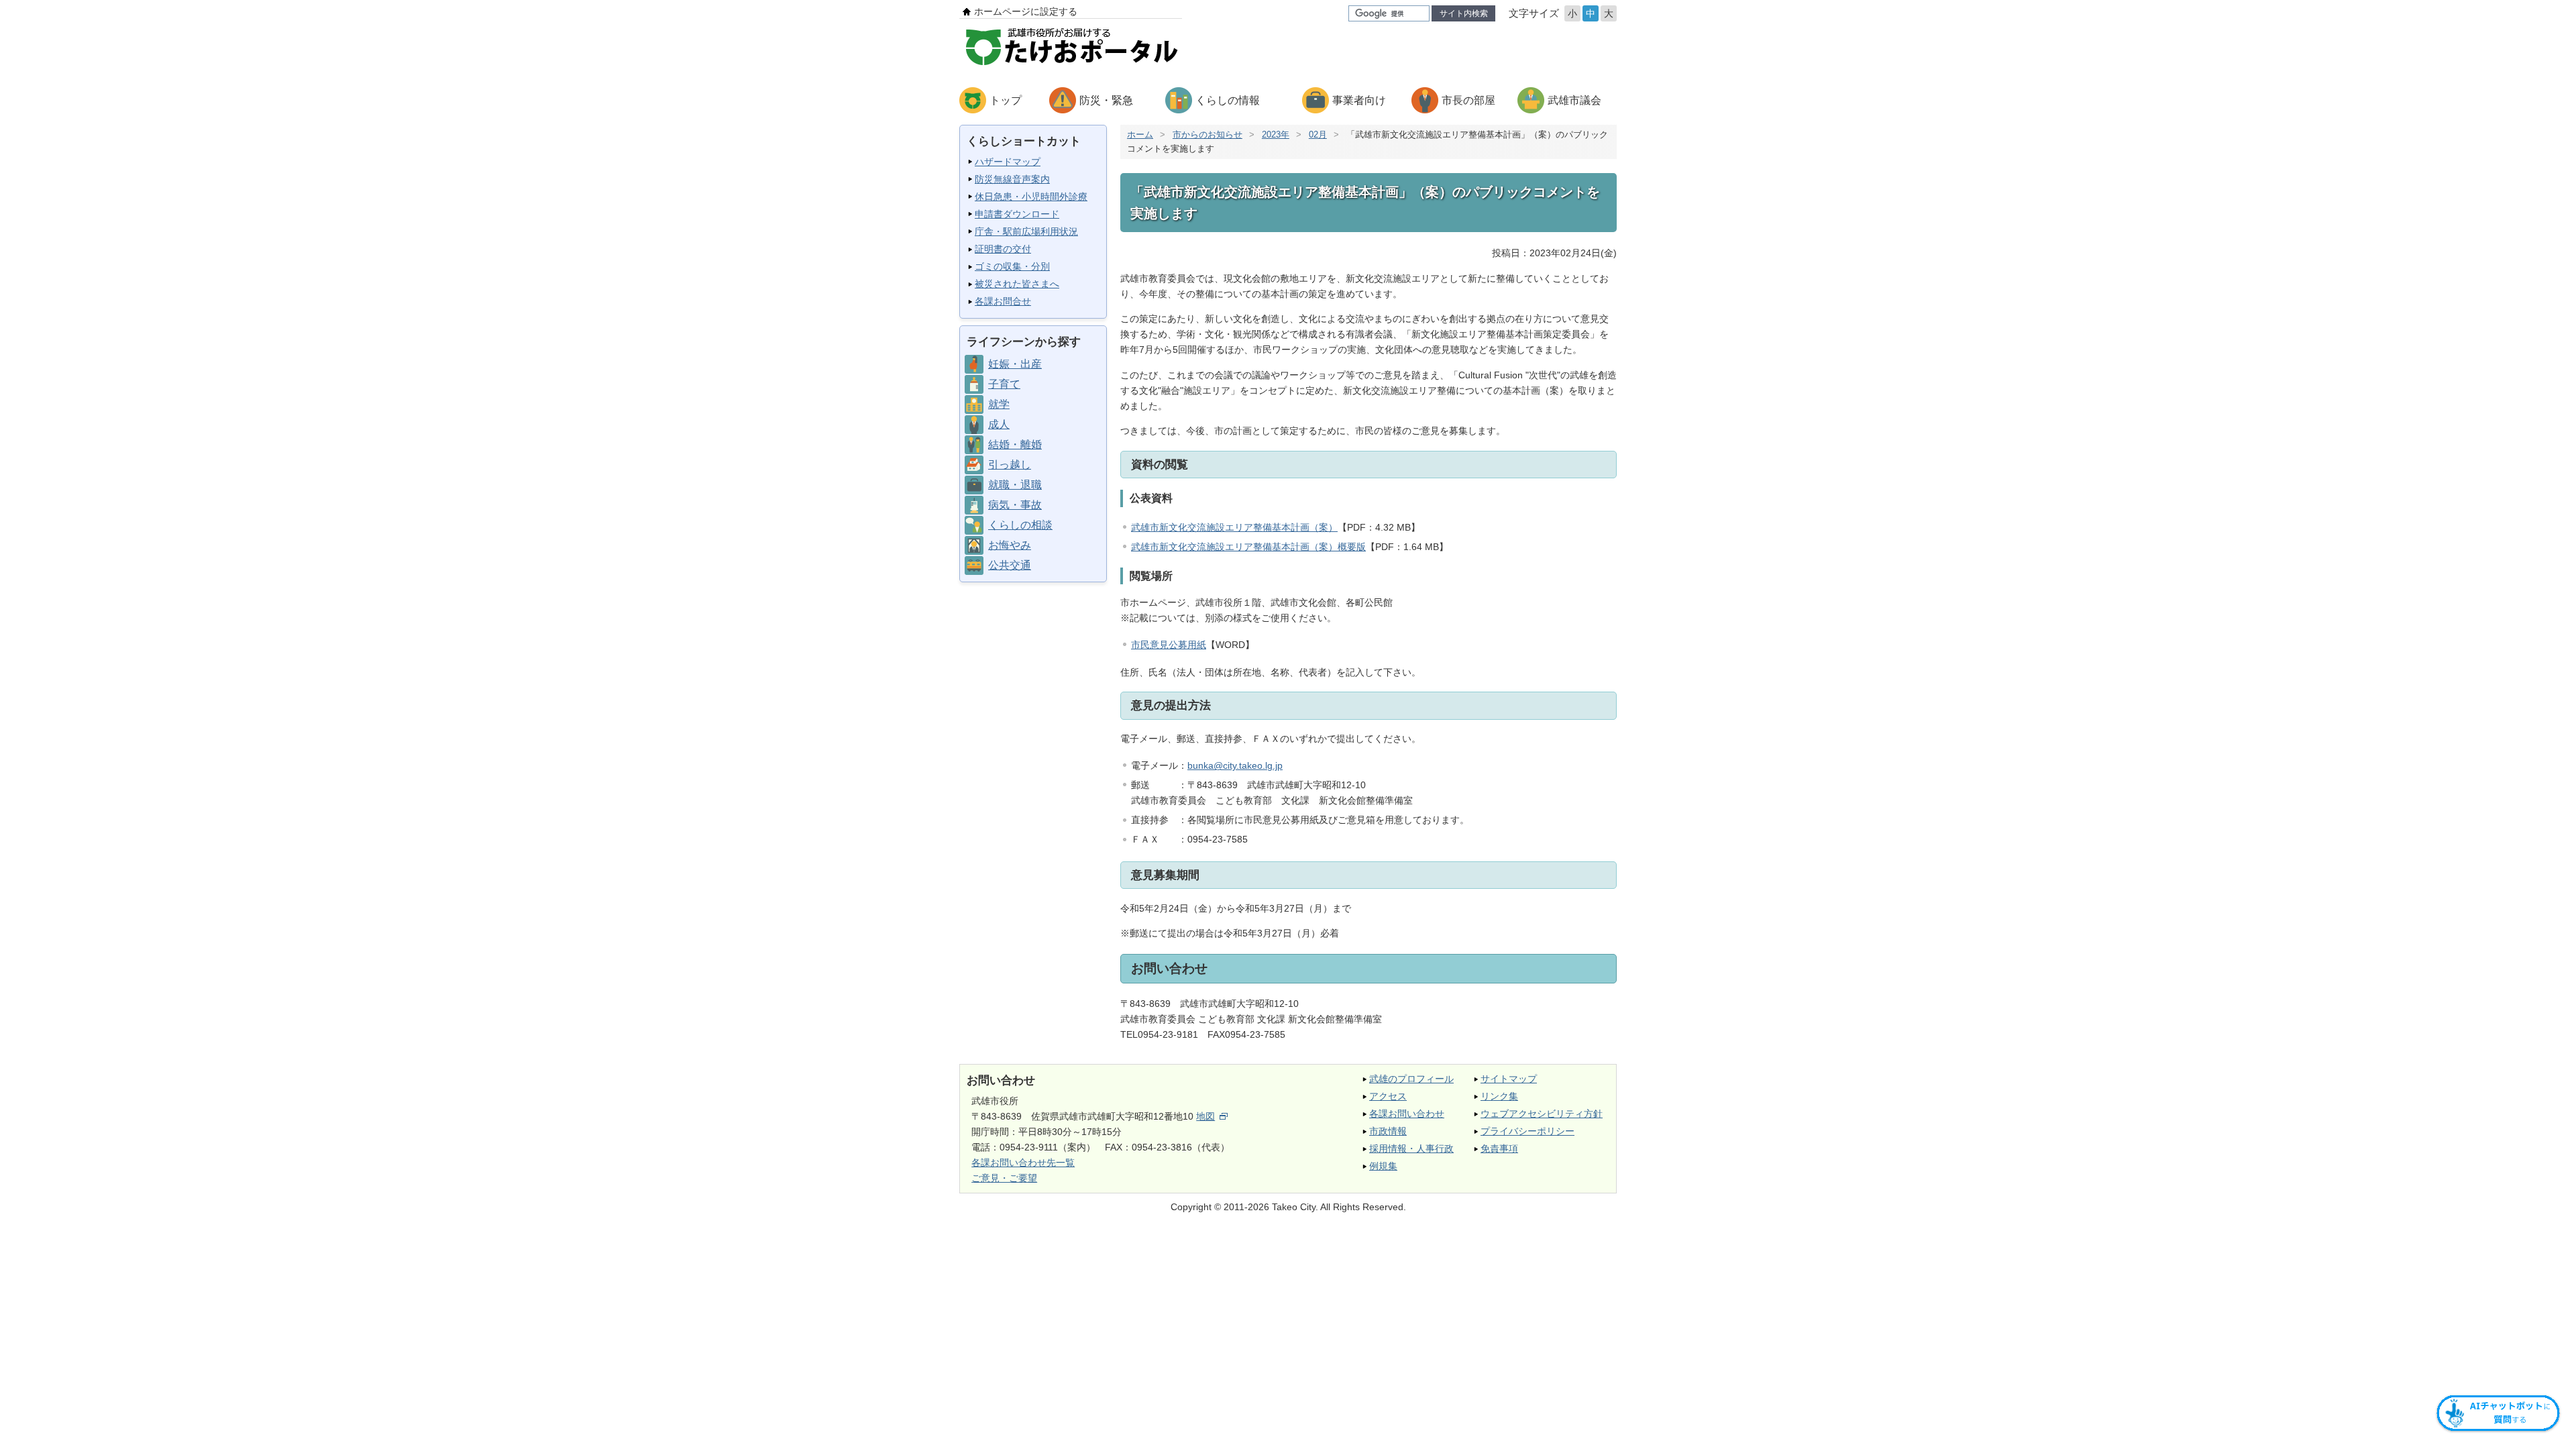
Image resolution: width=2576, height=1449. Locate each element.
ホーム (1140, 135)
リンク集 (1499, 1096)
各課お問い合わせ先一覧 (1023, 1163)
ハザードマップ (1008, 162)
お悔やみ (1010, 545)
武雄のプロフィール (1411, 1079)
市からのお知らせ (1207, 135)
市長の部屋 (1468, 100)
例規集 (1383, 1166)
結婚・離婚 (1015, 444)
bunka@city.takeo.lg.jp (1235, 765)
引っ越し (1010, 465)
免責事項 (1499, 1148)
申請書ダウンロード (1017, 214)
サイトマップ (1509, 1079)
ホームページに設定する (1026, 11)
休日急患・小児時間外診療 (1031, 197)
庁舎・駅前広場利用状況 (1026, 231)
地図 (1205, 1116)
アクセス (1388, 1096)
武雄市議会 (1574, 100)
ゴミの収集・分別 (1012, 266)
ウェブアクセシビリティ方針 (1542, 1114)
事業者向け (1359, 100)
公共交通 (1010, 565)
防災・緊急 (1106, 100)
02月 (1318, 135)
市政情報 (1388, 1131)
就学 (999, 404)
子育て (1004, 384)
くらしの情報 (1228, 100)
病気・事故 (1015, 505)
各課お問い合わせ (1407, 1114)
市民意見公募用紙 (1169, 645)
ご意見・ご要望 (1004, 1178)
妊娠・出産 (1015, 364)
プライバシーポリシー (1527, 1131)
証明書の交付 (1003, 249)
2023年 (1276, 135)
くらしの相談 (1020, 525)
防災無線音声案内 (1012, 179)
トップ (1006, 100)
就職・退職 (1015, 485)
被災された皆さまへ (1017, 284)
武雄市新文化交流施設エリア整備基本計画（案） (1234, 527)
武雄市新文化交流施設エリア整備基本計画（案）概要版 (1248, 547)
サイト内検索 (1464, 13)
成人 (999, 424)
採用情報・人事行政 (1411, 1148)
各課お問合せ (1003, 301)
